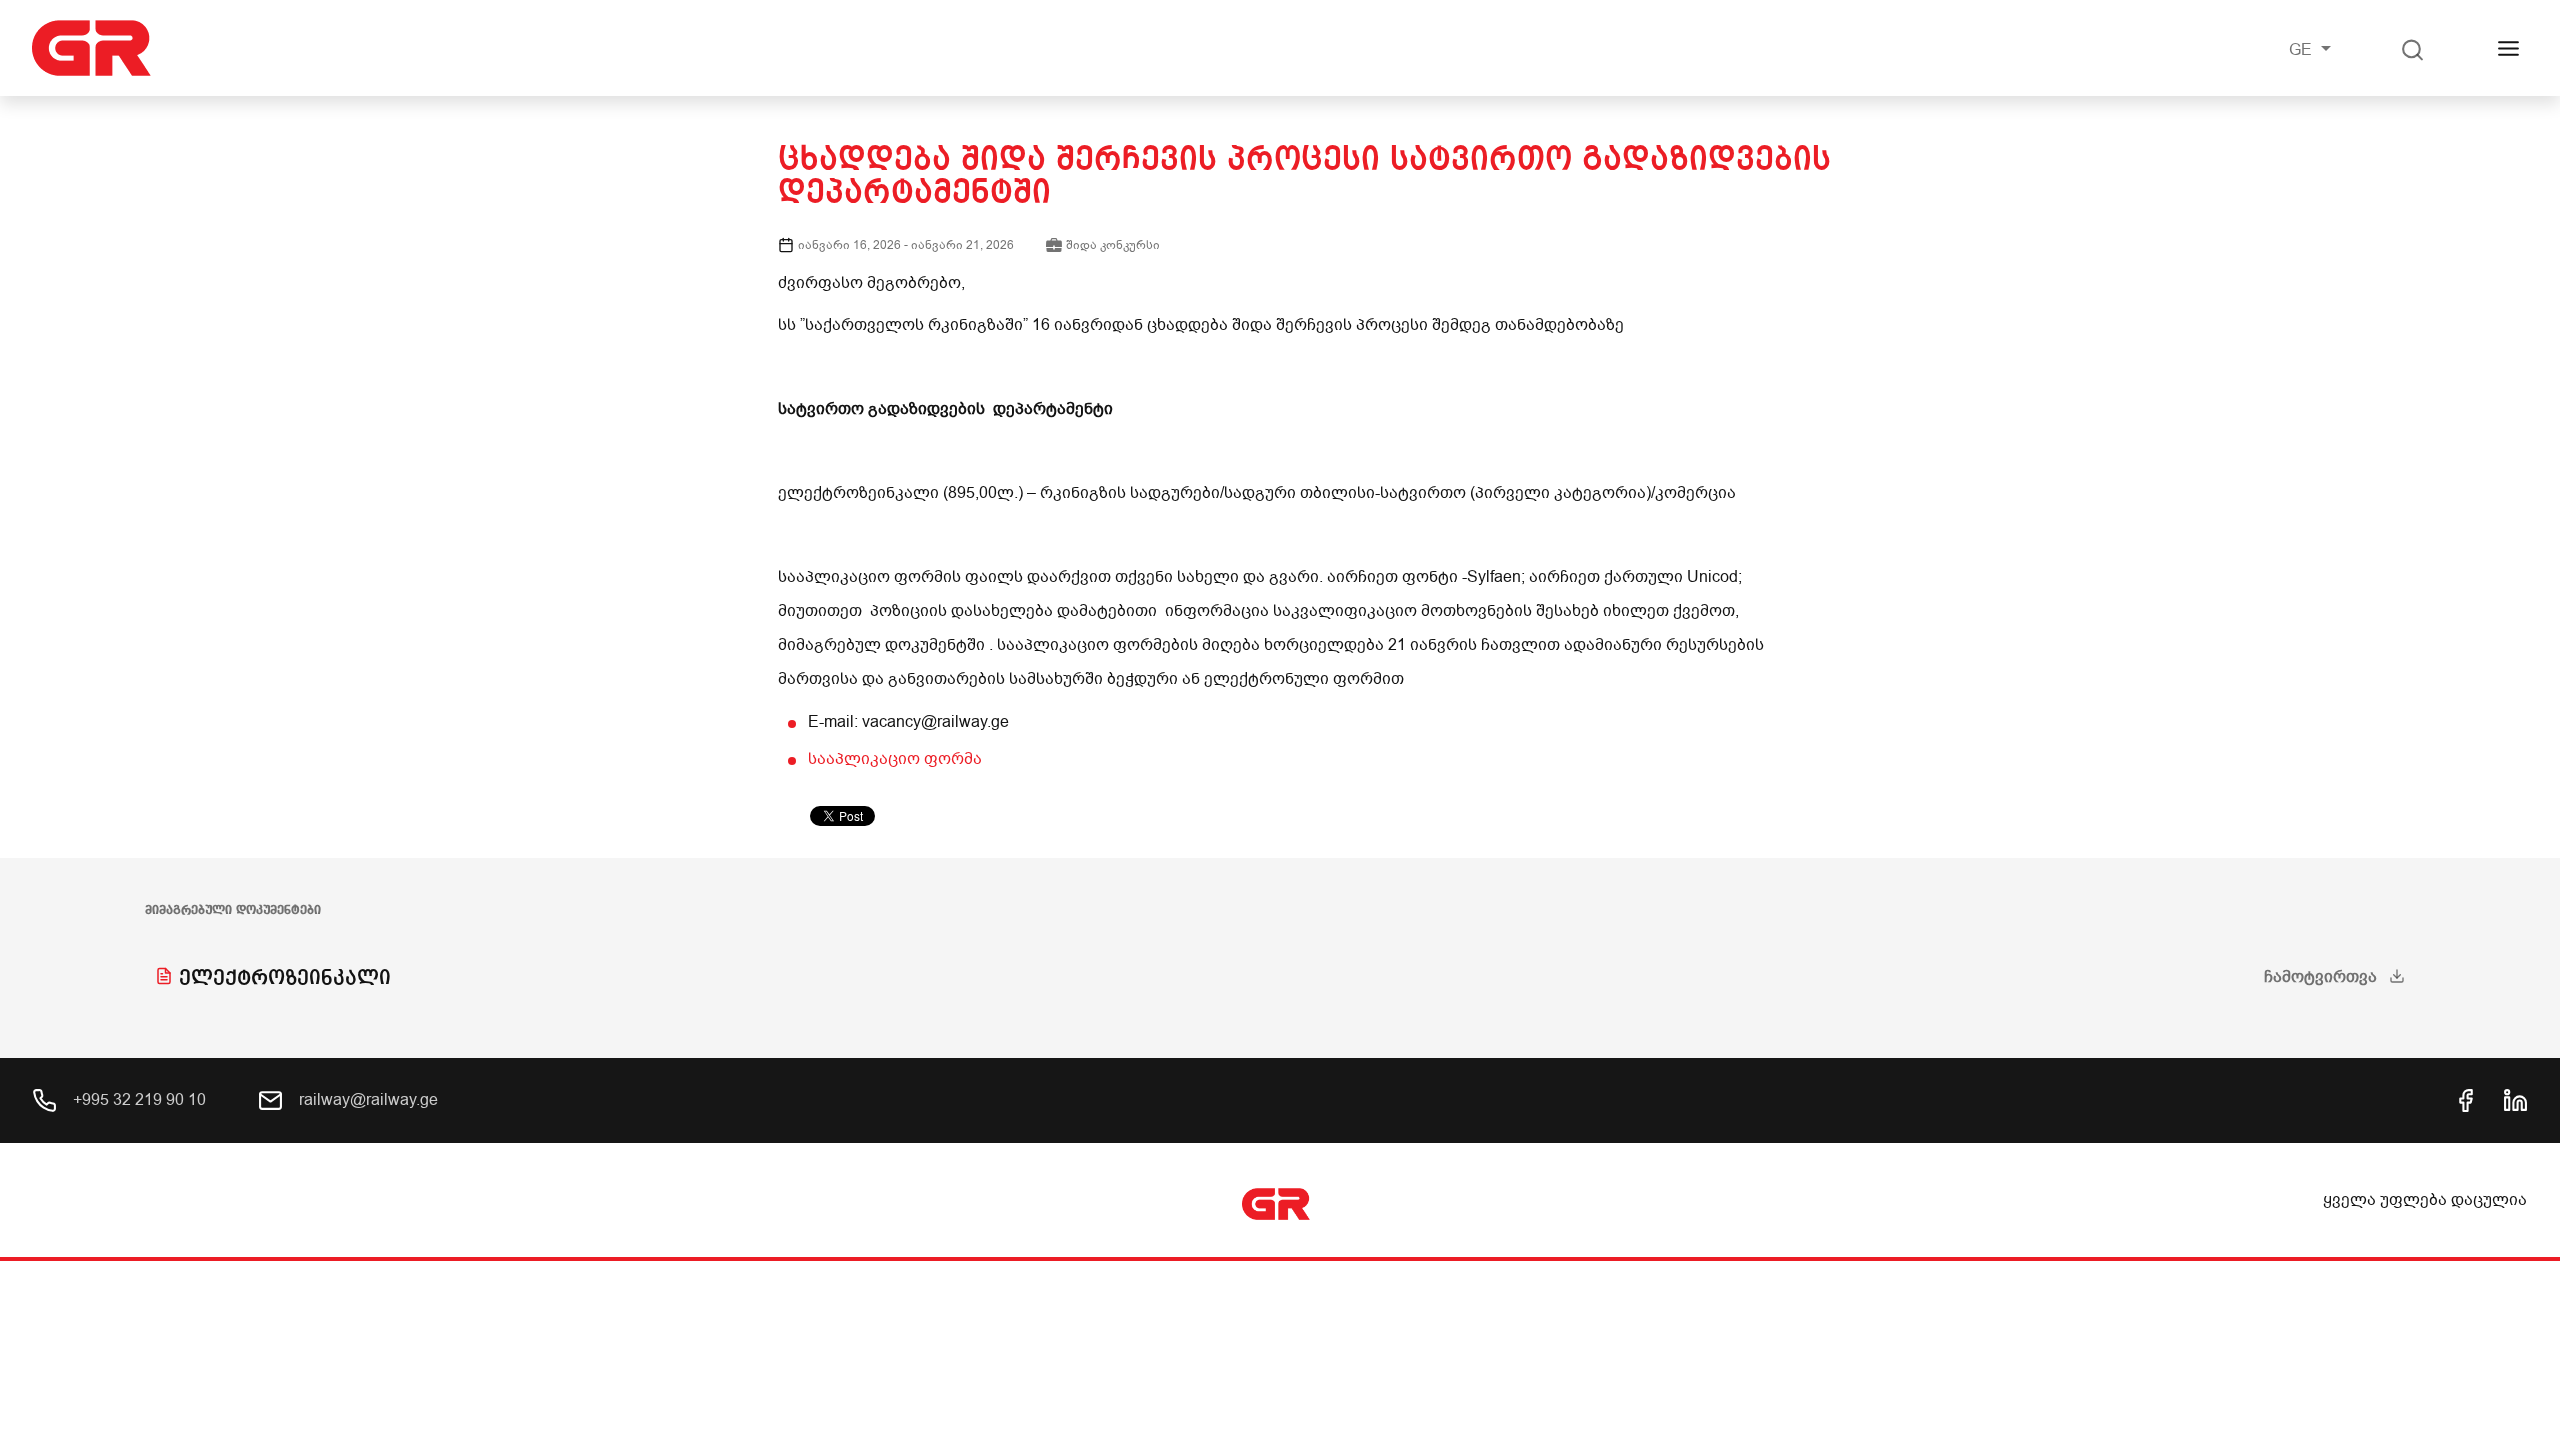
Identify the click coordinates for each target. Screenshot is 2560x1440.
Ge (2302, 50)
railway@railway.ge (366, 1100)
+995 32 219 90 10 (137, 1100)
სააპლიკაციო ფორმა (895, 759)
